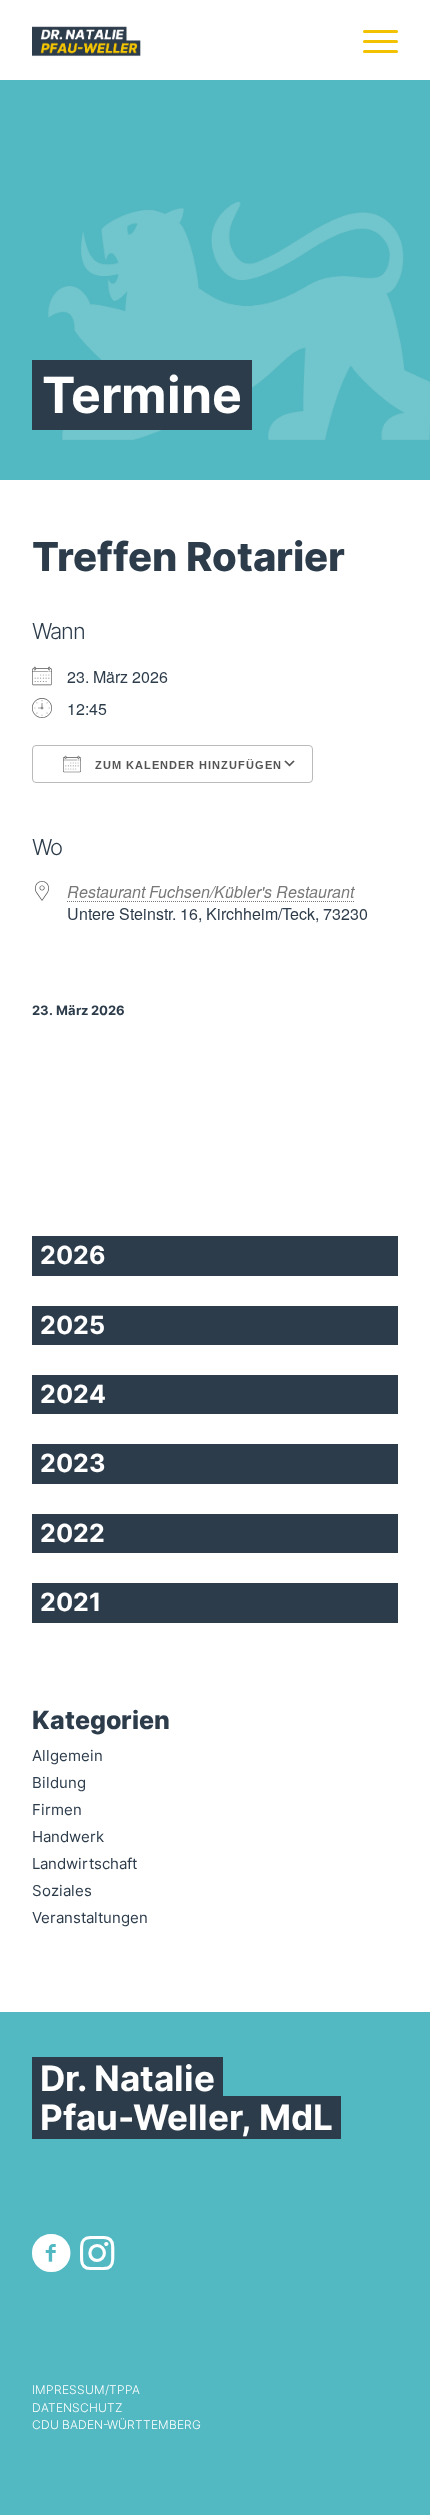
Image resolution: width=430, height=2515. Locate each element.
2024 (73, 1394)
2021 (70, 1602)
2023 (72, 1463)
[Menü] (370, 40)
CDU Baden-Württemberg (116, 2425)
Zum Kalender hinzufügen (186, 765)
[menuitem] (370, 40)
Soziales (62, 1890)
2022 (72, 1533)
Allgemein (67, 1755)
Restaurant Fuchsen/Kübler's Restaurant (210, 891)
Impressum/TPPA (86, 2390)
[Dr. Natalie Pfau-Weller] (178, 40)
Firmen (57, 1809)
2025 (72, 1325)
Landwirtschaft (84, 1863)
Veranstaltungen (90, 1917)
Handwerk (68, 1836)
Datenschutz (77, 2408)
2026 (73, 1255)
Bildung (59, 1782)
